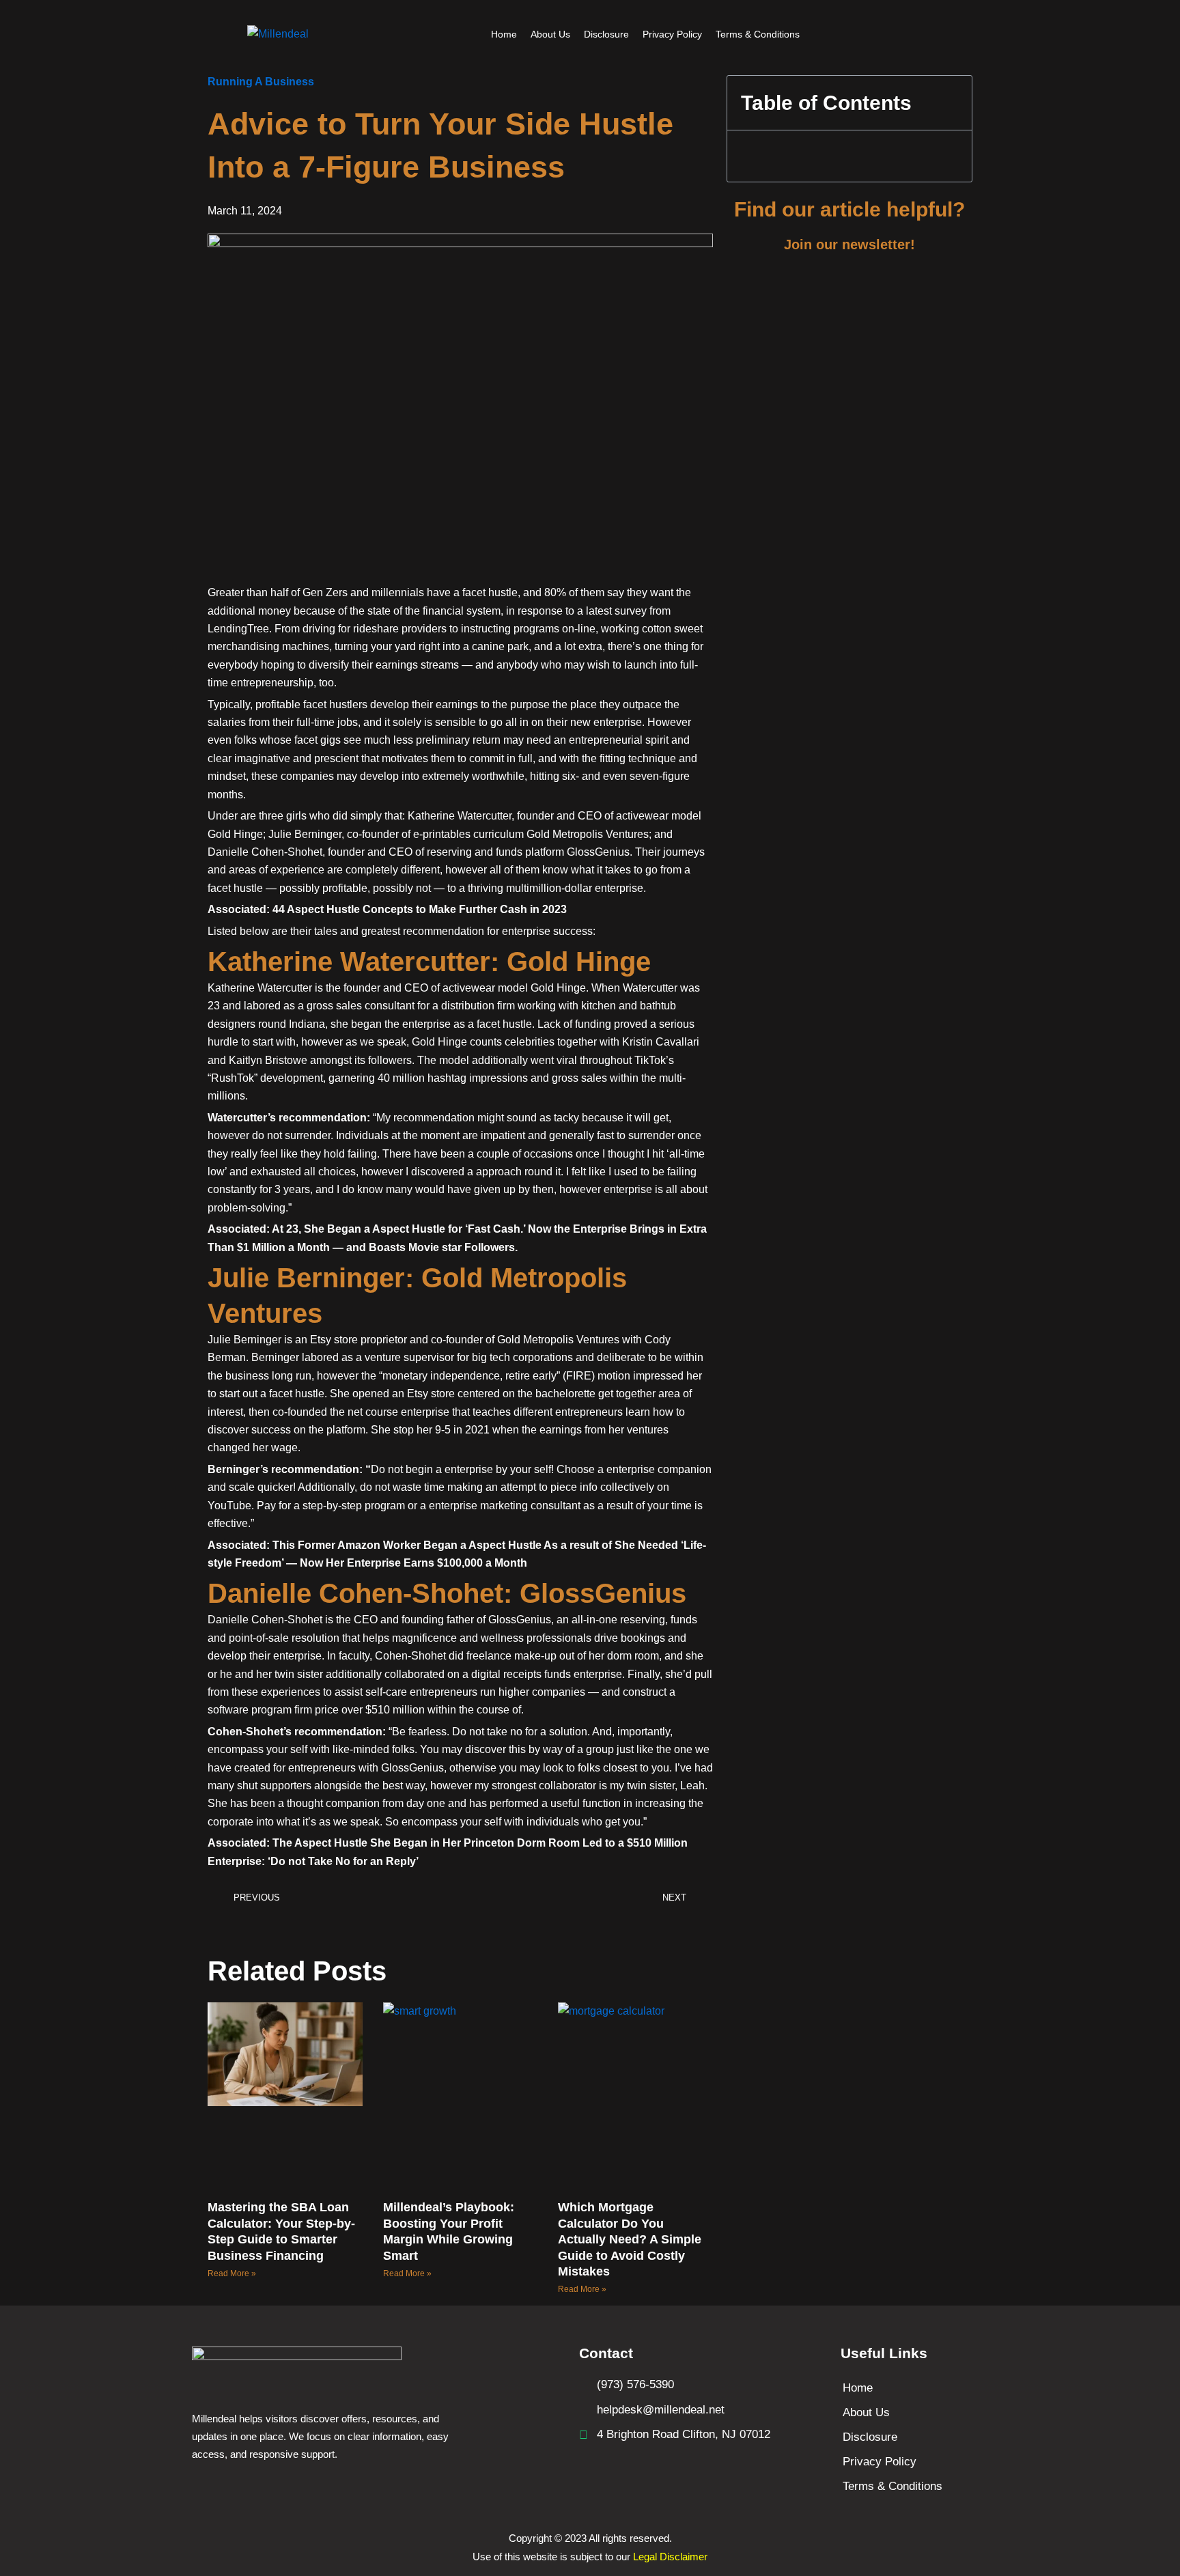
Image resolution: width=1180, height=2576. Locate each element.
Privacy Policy (672, 34)
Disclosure (606, 34)
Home (504, 34)
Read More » (232, 2273)
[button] (212, 1931)
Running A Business (261, 82)
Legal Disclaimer (670, 2557)
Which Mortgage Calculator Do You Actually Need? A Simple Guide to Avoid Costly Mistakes (630, 2239)
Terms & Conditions (758, 34)
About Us (550, 34)
